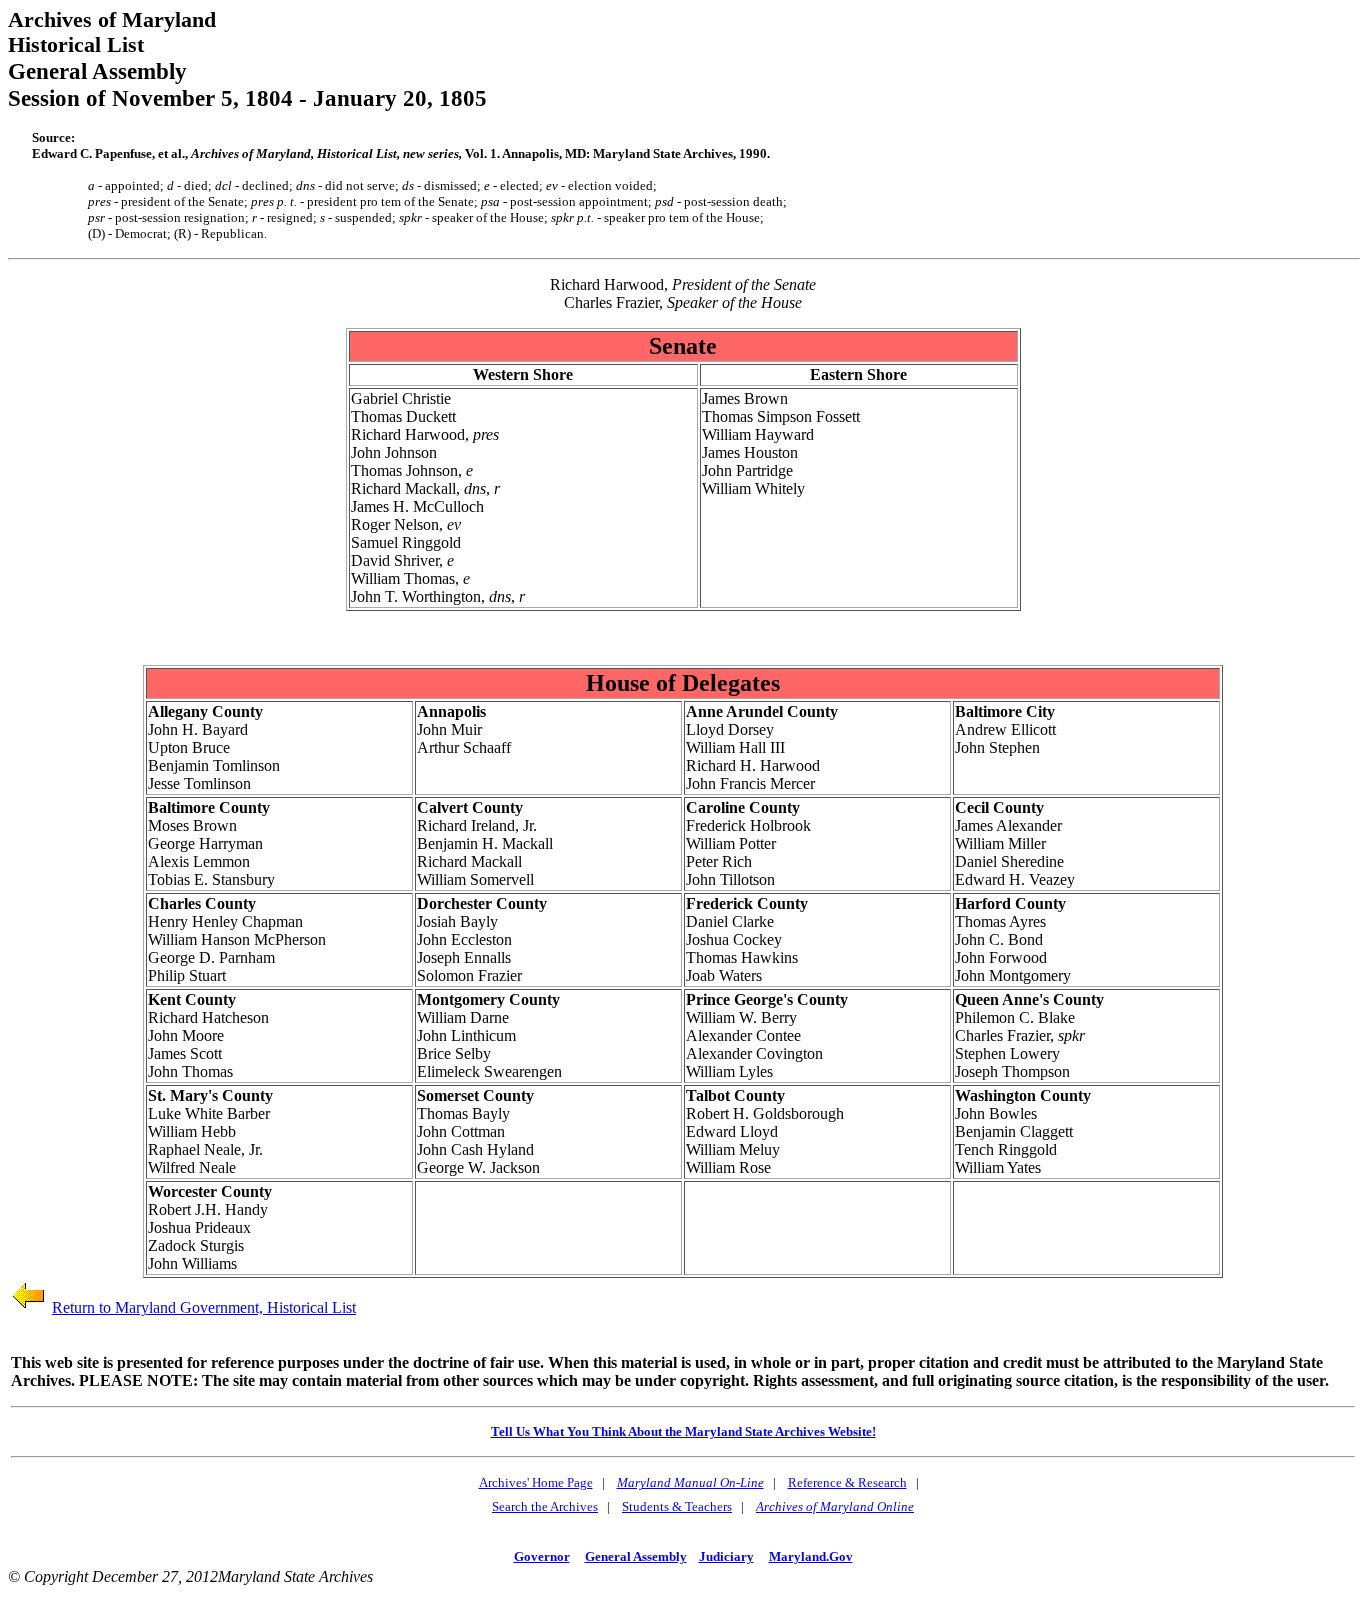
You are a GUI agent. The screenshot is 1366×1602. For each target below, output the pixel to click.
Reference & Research (847, 1482)
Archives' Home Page (536, 1482)
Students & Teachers (677, 1506)
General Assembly (636, 1556)
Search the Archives (545, 1506)
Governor (542, 1556)
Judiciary (726, 1556)
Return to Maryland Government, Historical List (204, 1307)
